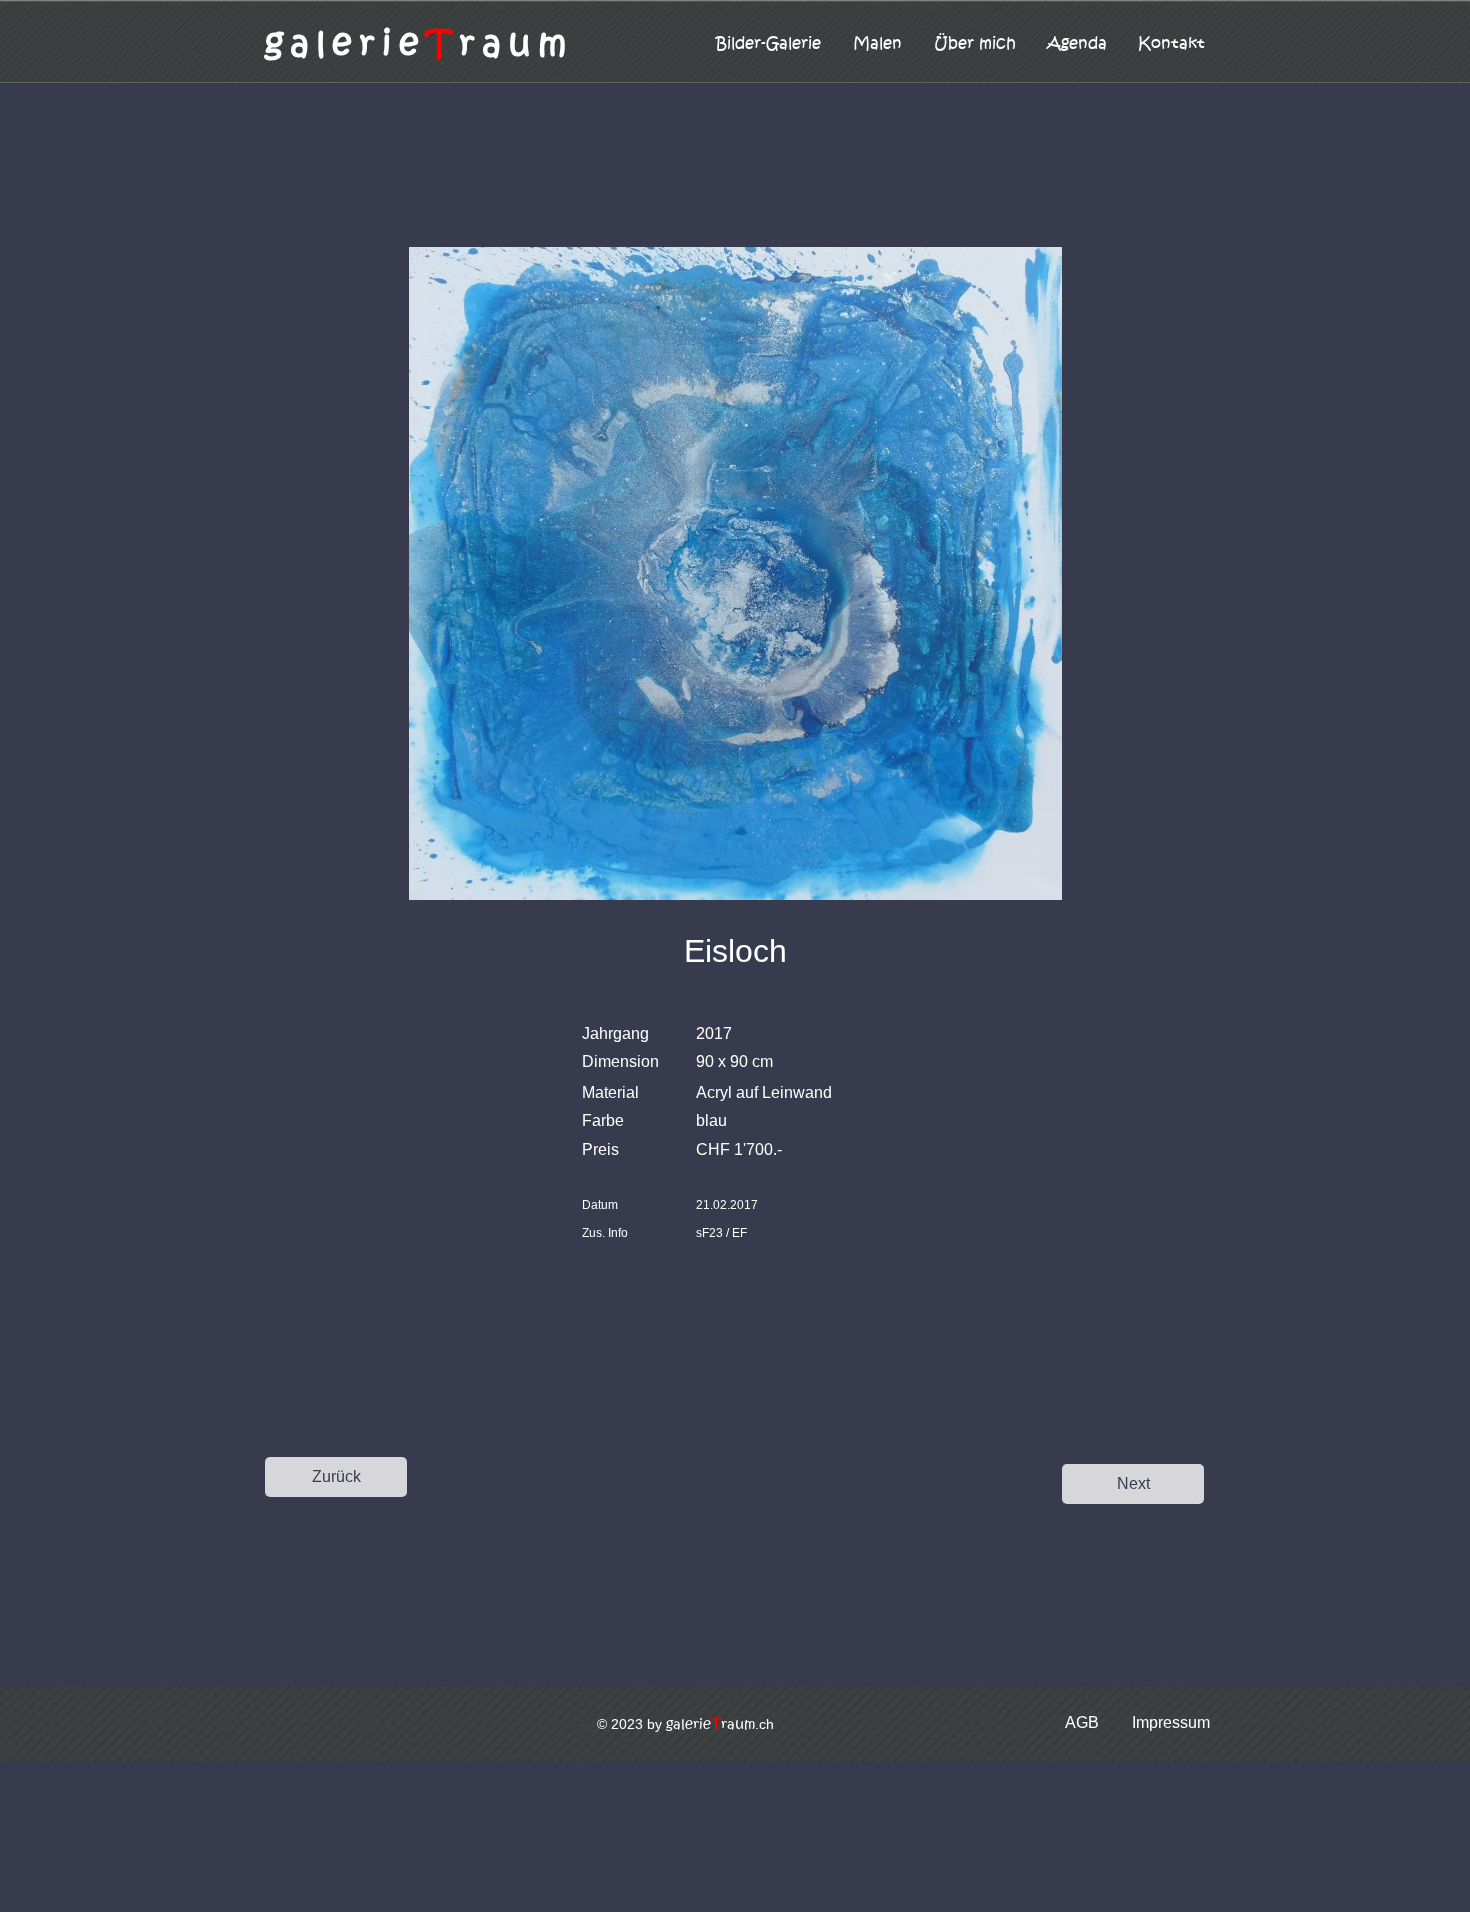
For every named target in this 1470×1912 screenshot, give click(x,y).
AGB (1082, 1722)
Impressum (1171, 1722)
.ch (720, 1724)
